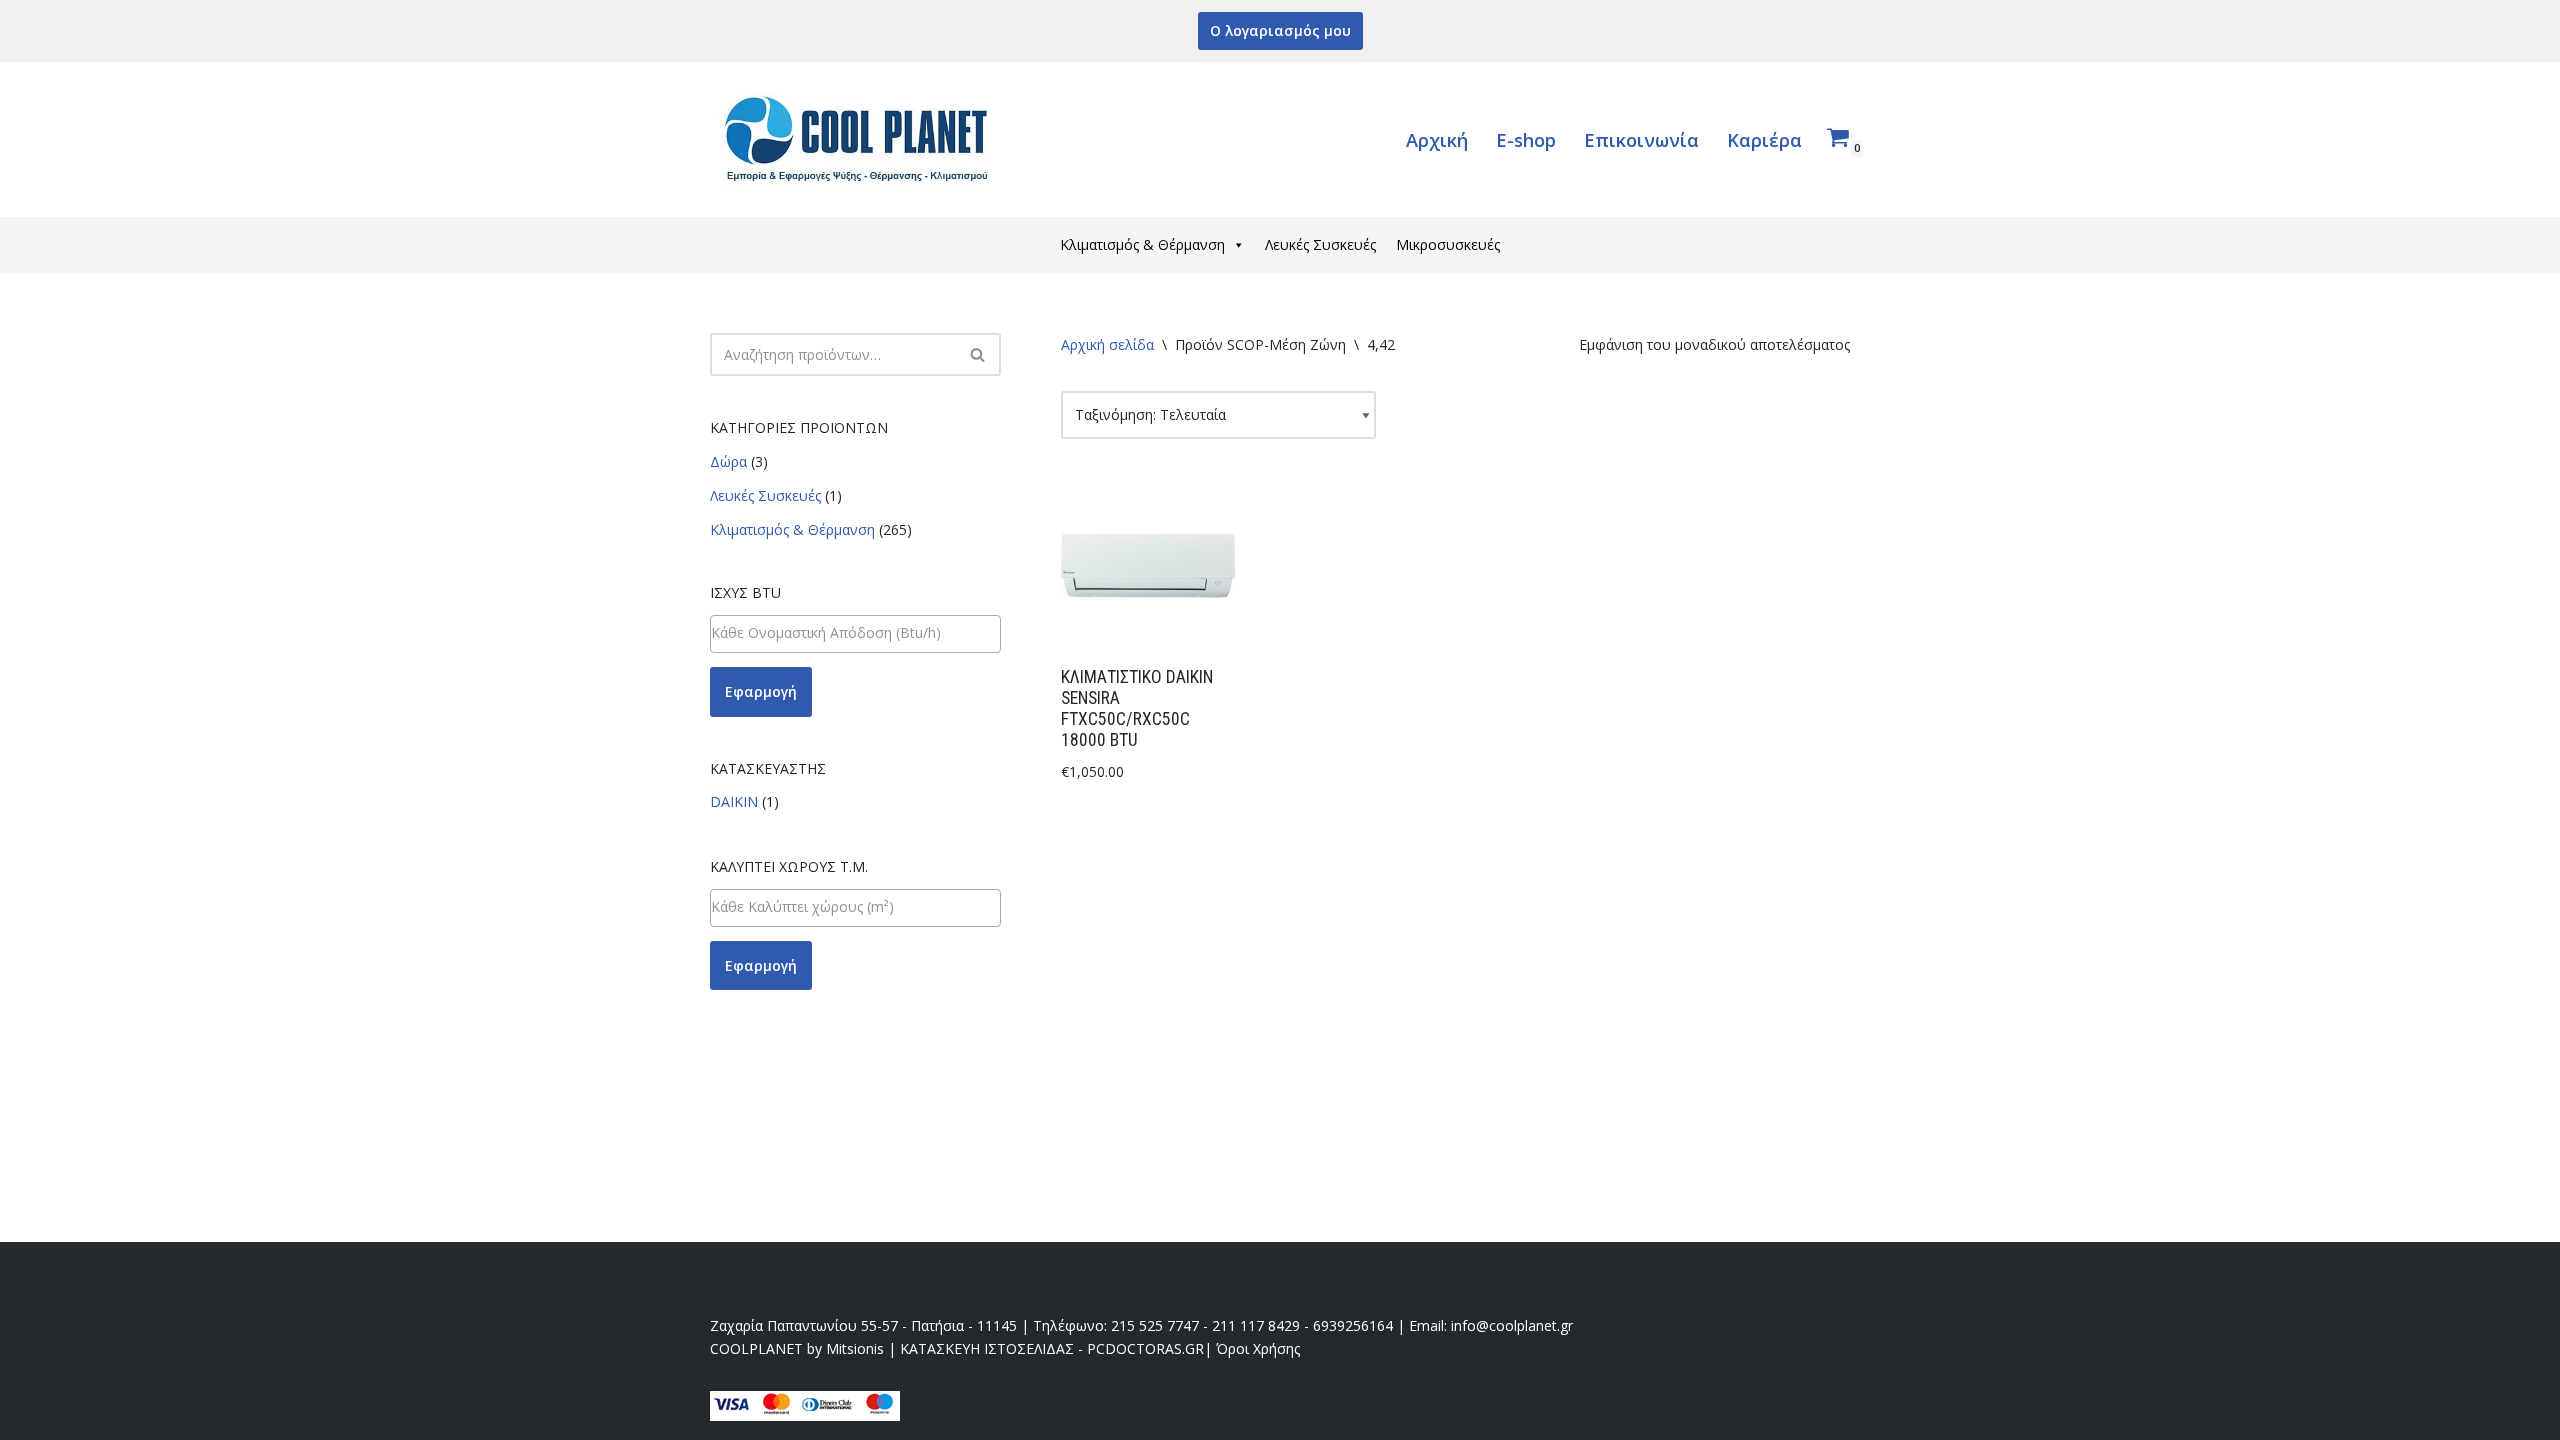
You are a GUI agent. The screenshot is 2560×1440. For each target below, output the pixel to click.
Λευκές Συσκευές (1320, 244)
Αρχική (1437, 140)
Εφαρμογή (761, 691)
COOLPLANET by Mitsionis (797, 1348)
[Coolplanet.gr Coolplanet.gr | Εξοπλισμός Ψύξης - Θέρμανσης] (860, 139)
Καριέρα (1764, 140)
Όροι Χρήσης (1258, 1348)
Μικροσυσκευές (1448, 244)
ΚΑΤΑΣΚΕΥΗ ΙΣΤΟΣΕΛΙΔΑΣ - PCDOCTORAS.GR (1052, 1348)
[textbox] (855, 633)
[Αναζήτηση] (978, 354)
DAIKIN (734, 801)
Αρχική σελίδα (1107, 344)
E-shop (1526, 140)
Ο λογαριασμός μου (1280, 30)
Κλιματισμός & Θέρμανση (1142, 244)
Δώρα (728, 461)
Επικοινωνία (1641, 140)
